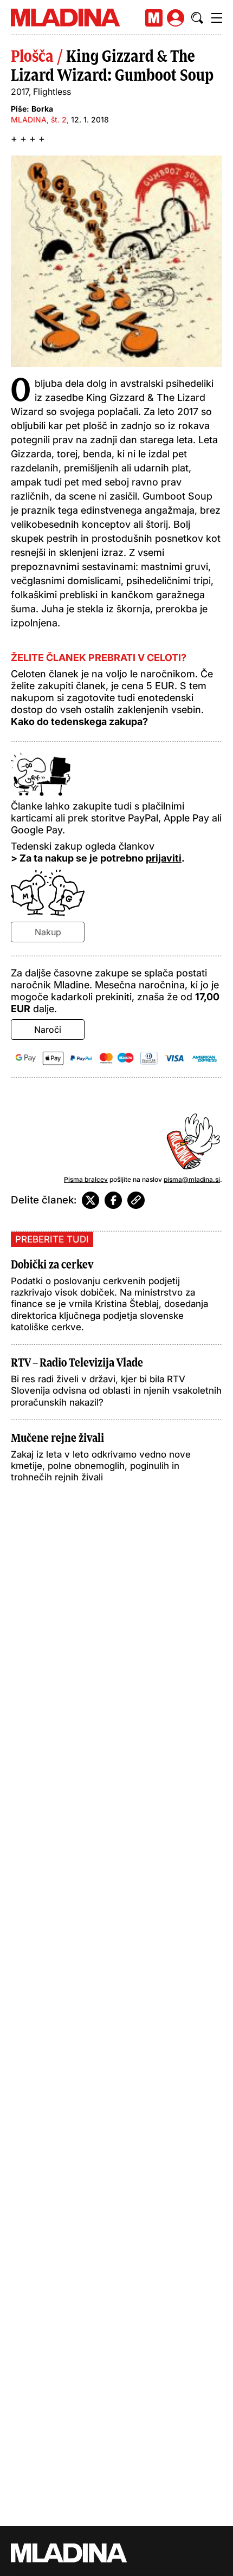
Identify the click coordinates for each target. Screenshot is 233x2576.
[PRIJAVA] (176, 18)
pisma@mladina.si (192, 1179)
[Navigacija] (217, 18)
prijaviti (164, 858)
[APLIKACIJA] (154, 18)
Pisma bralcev (86, 1179)
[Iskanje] (197, 18)
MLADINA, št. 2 (39, 119)
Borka (42, 109)
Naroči (48, 1030)
